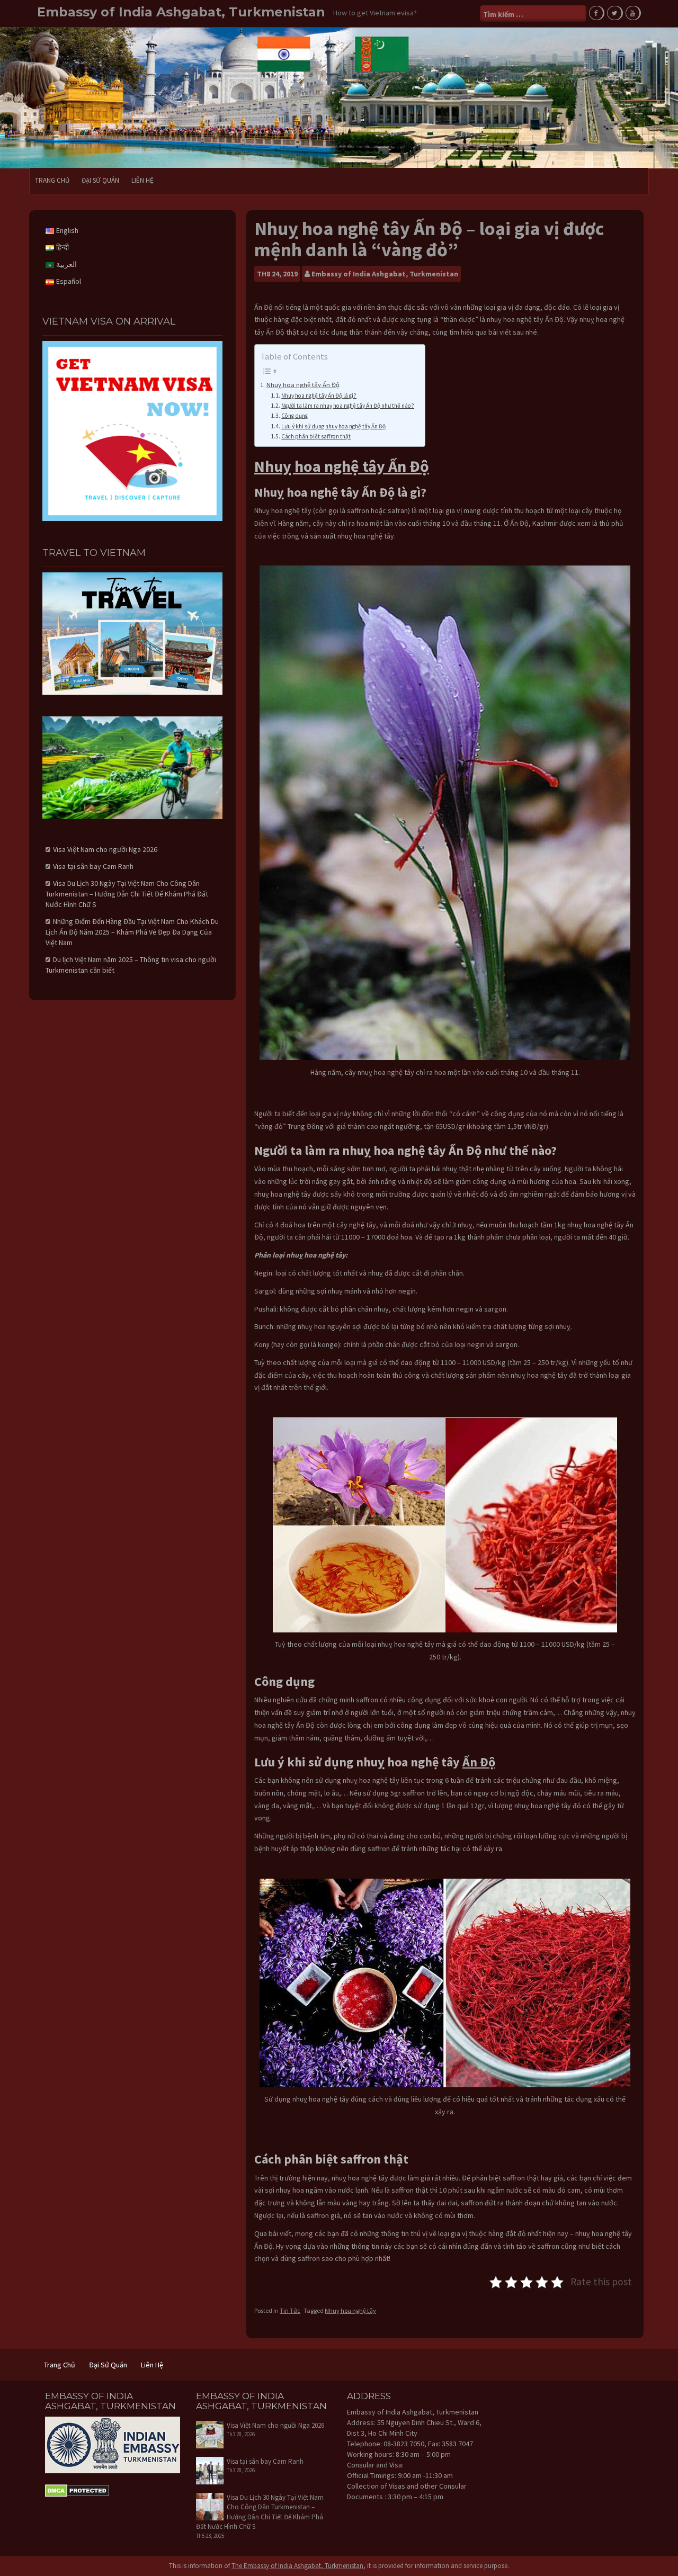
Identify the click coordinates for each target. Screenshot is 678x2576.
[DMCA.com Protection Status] (77, 2490)
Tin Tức (290, 2310)
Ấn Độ (479, 1762)
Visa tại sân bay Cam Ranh (93, 866)
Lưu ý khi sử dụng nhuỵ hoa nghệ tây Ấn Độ (333, 426)
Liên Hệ (142, 180)
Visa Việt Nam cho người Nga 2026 (105, 849)
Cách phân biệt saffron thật (316, 436)
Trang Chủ (52, 180)
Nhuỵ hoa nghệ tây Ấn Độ (303, 385)
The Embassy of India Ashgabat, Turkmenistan (297, 2566)
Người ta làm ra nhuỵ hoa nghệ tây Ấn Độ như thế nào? (348, 406)
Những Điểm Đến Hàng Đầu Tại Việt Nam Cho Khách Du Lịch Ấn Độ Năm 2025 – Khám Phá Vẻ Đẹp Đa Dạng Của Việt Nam (132, 932)
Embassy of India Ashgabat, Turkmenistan (181, 12)
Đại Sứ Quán (100, 180)
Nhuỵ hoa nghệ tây (350, 2310)
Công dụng (295, 416)
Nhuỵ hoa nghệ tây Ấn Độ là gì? (319, 396)
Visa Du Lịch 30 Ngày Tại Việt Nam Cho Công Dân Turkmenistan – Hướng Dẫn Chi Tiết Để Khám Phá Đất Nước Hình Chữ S (127, 894)
